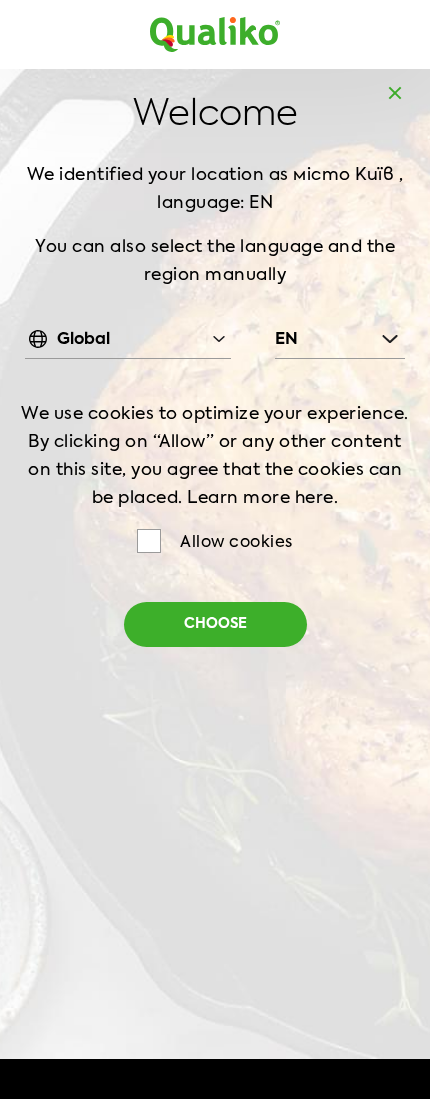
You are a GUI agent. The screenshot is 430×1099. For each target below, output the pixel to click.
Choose (215, 624)
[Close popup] (395, 93)
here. (317, 498)
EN (286, 340)
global (83, 340)
